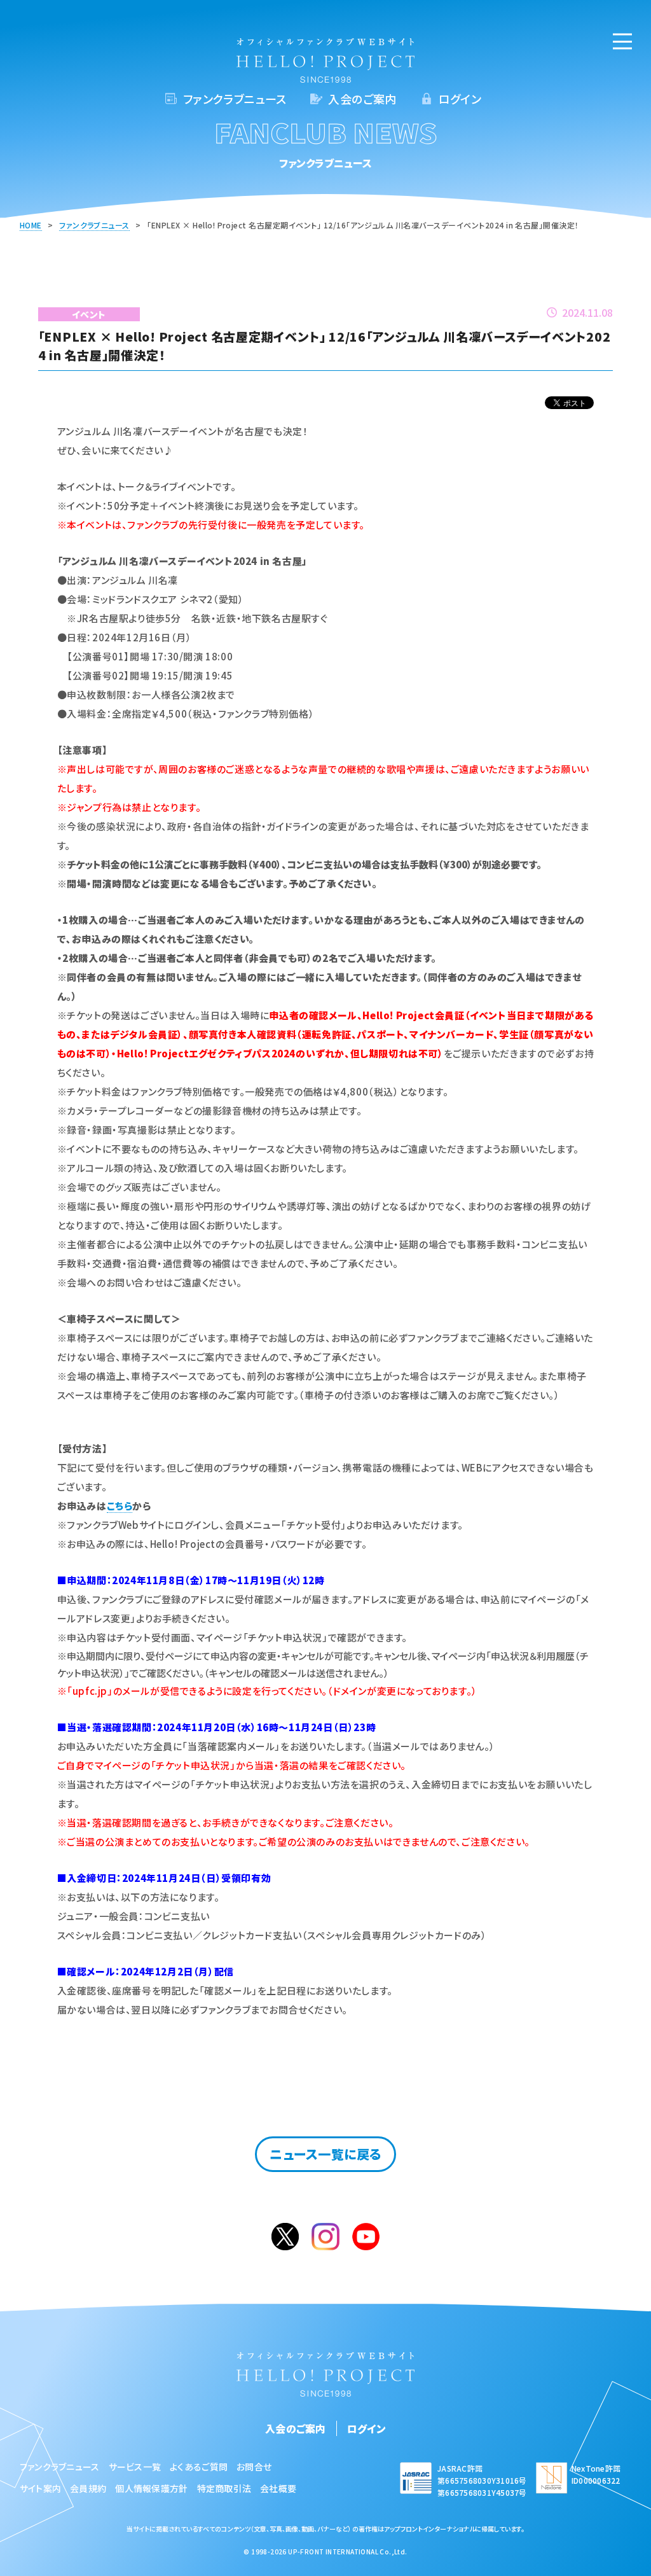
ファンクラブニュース (235, 99)
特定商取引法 (224, 2488)
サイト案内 (40, 2488)
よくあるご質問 (199, 2467)
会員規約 (88, 2488)
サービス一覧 (135, 2467)
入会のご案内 (362, 99)
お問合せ (254, 2467)
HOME (31, 225)
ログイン (460, 99)
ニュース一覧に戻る (325, 2154)
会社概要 (278, 2488)
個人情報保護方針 (151, 2488)
